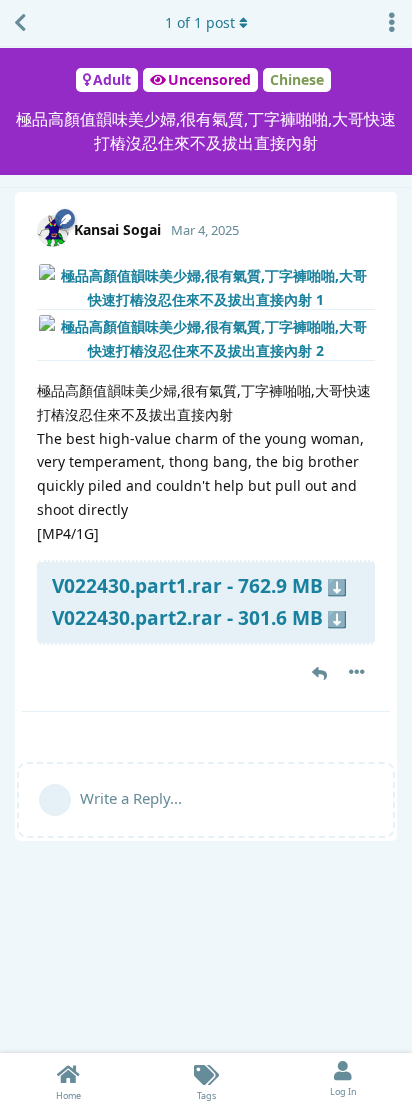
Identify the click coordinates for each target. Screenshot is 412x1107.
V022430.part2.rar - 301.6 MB (187, 617)
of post (200, 22)
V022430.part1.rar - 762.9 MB (187, 585)
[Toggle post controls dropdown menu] (357, 672)
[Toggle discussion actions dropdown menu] (392, 23)
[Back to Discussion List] (20, 23)
